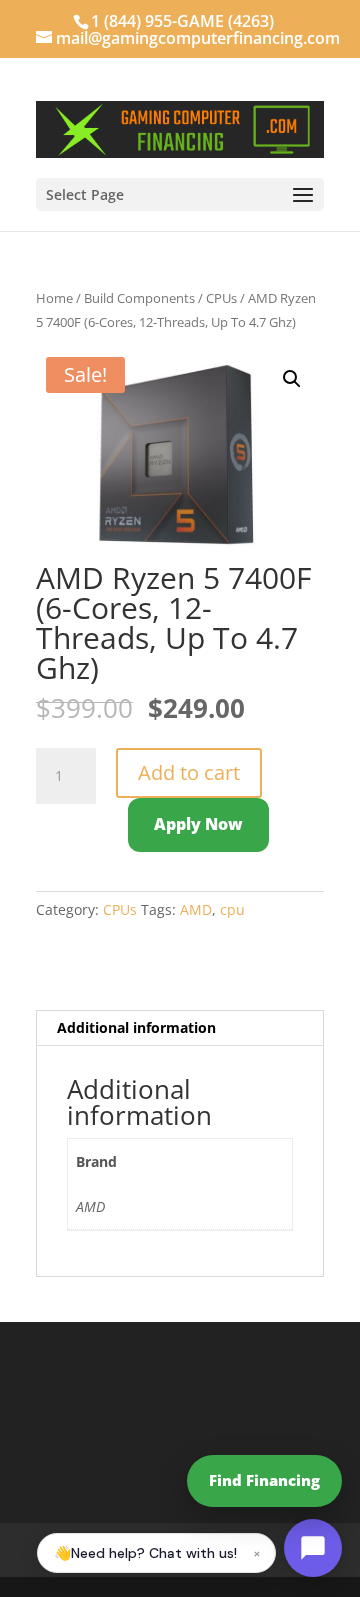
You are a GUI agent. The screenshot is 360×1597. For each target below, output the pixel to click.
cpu (232, 909)
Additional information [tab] (136, 1027)
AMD (196, 909)
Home (54, 298)
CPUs (221, 298)
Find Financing (264, 1480)
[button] (292, 379)
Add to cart (189, 772)
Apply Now (198, 824)
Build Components (139, 298)
